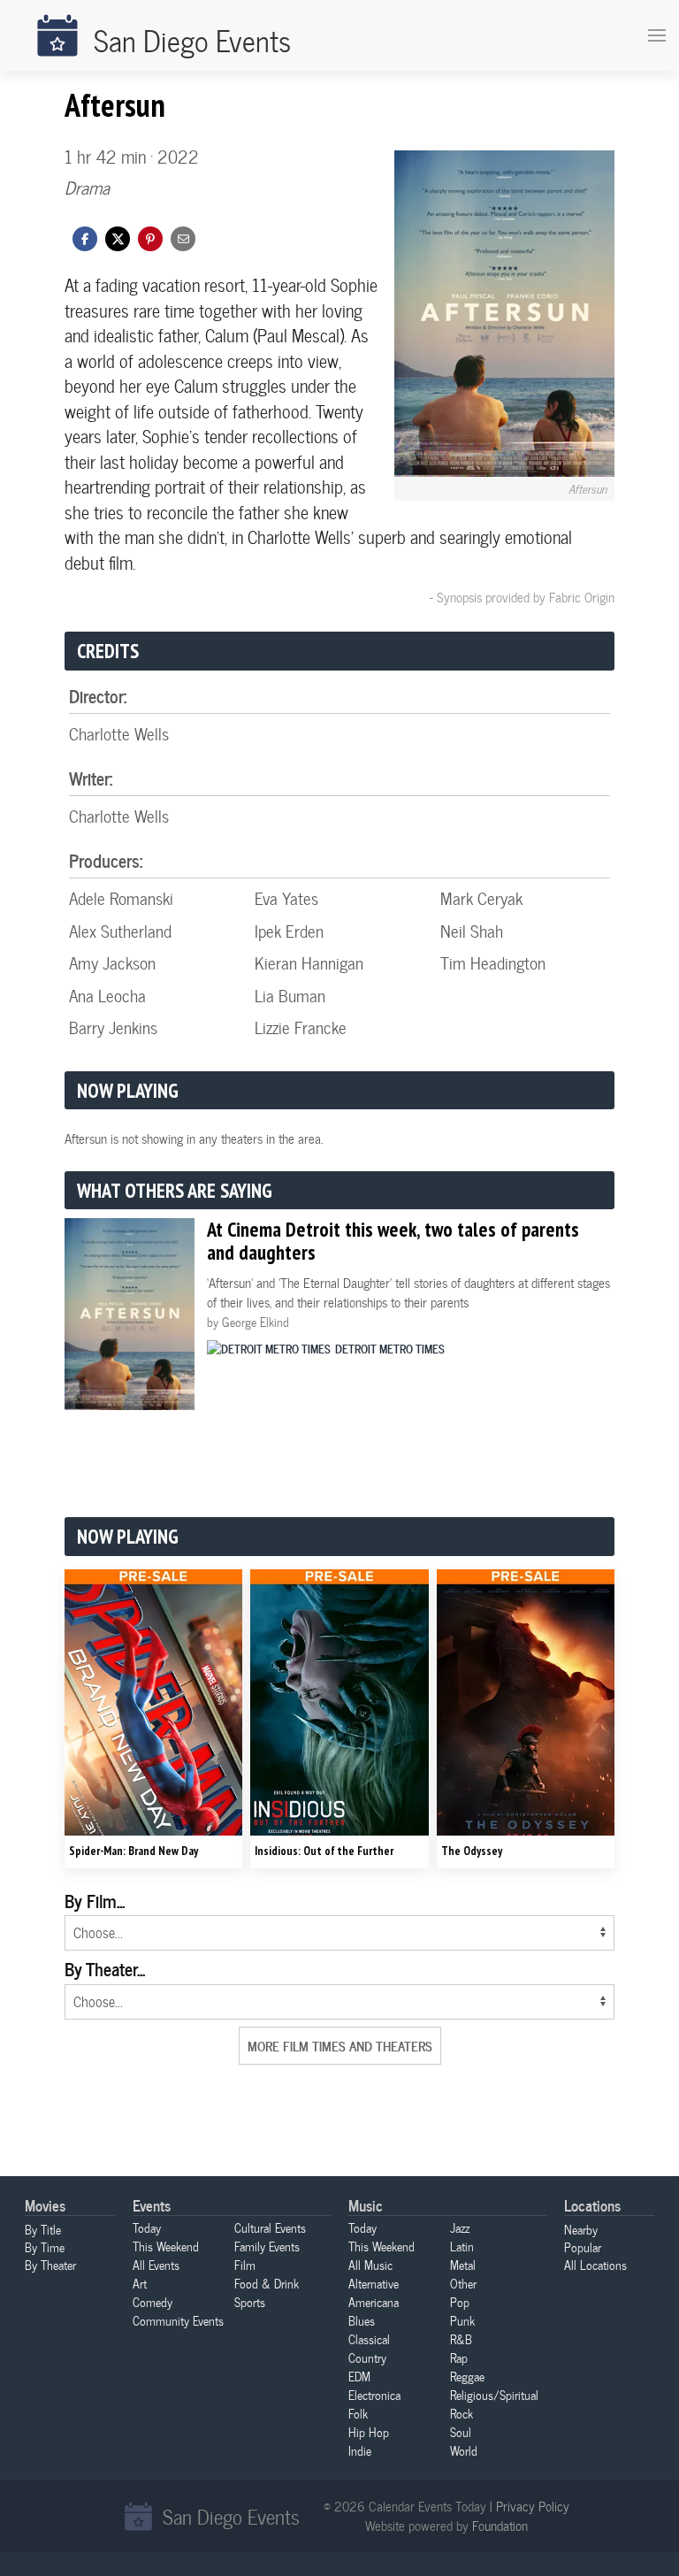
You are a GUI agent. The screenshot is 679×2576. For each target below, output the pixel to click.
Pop (460, 2302)
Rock (462, 2413)
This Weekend (166, 2246)
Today (147, 2227)
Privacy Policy (533, 2506)
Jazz (460, 2227)
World (464, 2450)
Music (366, 2205)
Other (463, 2283)
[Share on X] (118, 237)
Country (367, 2357)
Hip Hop (369, 2432)
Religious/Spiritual (494, 2395)
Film (245, 2265)
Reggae (467, 2376)
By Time (45, 2247)
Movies (45, 2205)
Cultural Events (270, 2227)
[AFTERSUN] (504, 314)
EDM (359, 2376)
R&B (461, 2339)
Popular (583, 2247)
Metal (463, 2265)
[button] (150, 237)
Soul (461, 2432)
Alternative (374, 2283)
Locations (592, 2205)
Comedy (153, 2302)
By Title (43, 2229)
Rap (459, 2357)
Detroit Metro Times (390, 1349)
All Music (370, 2265)
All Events (156, 2265)
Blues (362, 2320)
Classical (369, 2339)
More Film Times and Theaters (340, 2045)
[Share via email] (183, 237)
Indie (360, 2450)
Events (152, 2205)
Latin (462, 2246)
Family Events (267, 2246)
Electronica (374, 2395)
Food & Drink (267, 2283)
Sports (250, 2302)
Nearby (581, 2229)
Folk (358, 2413)
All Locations (595, 2265)
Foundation (500, 2526)
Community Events (178, 2320)
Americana (374, 2302)
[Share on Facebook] (85, 237)
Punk (462, 2320)
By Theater (50, 2265)
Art (140, 2283)
